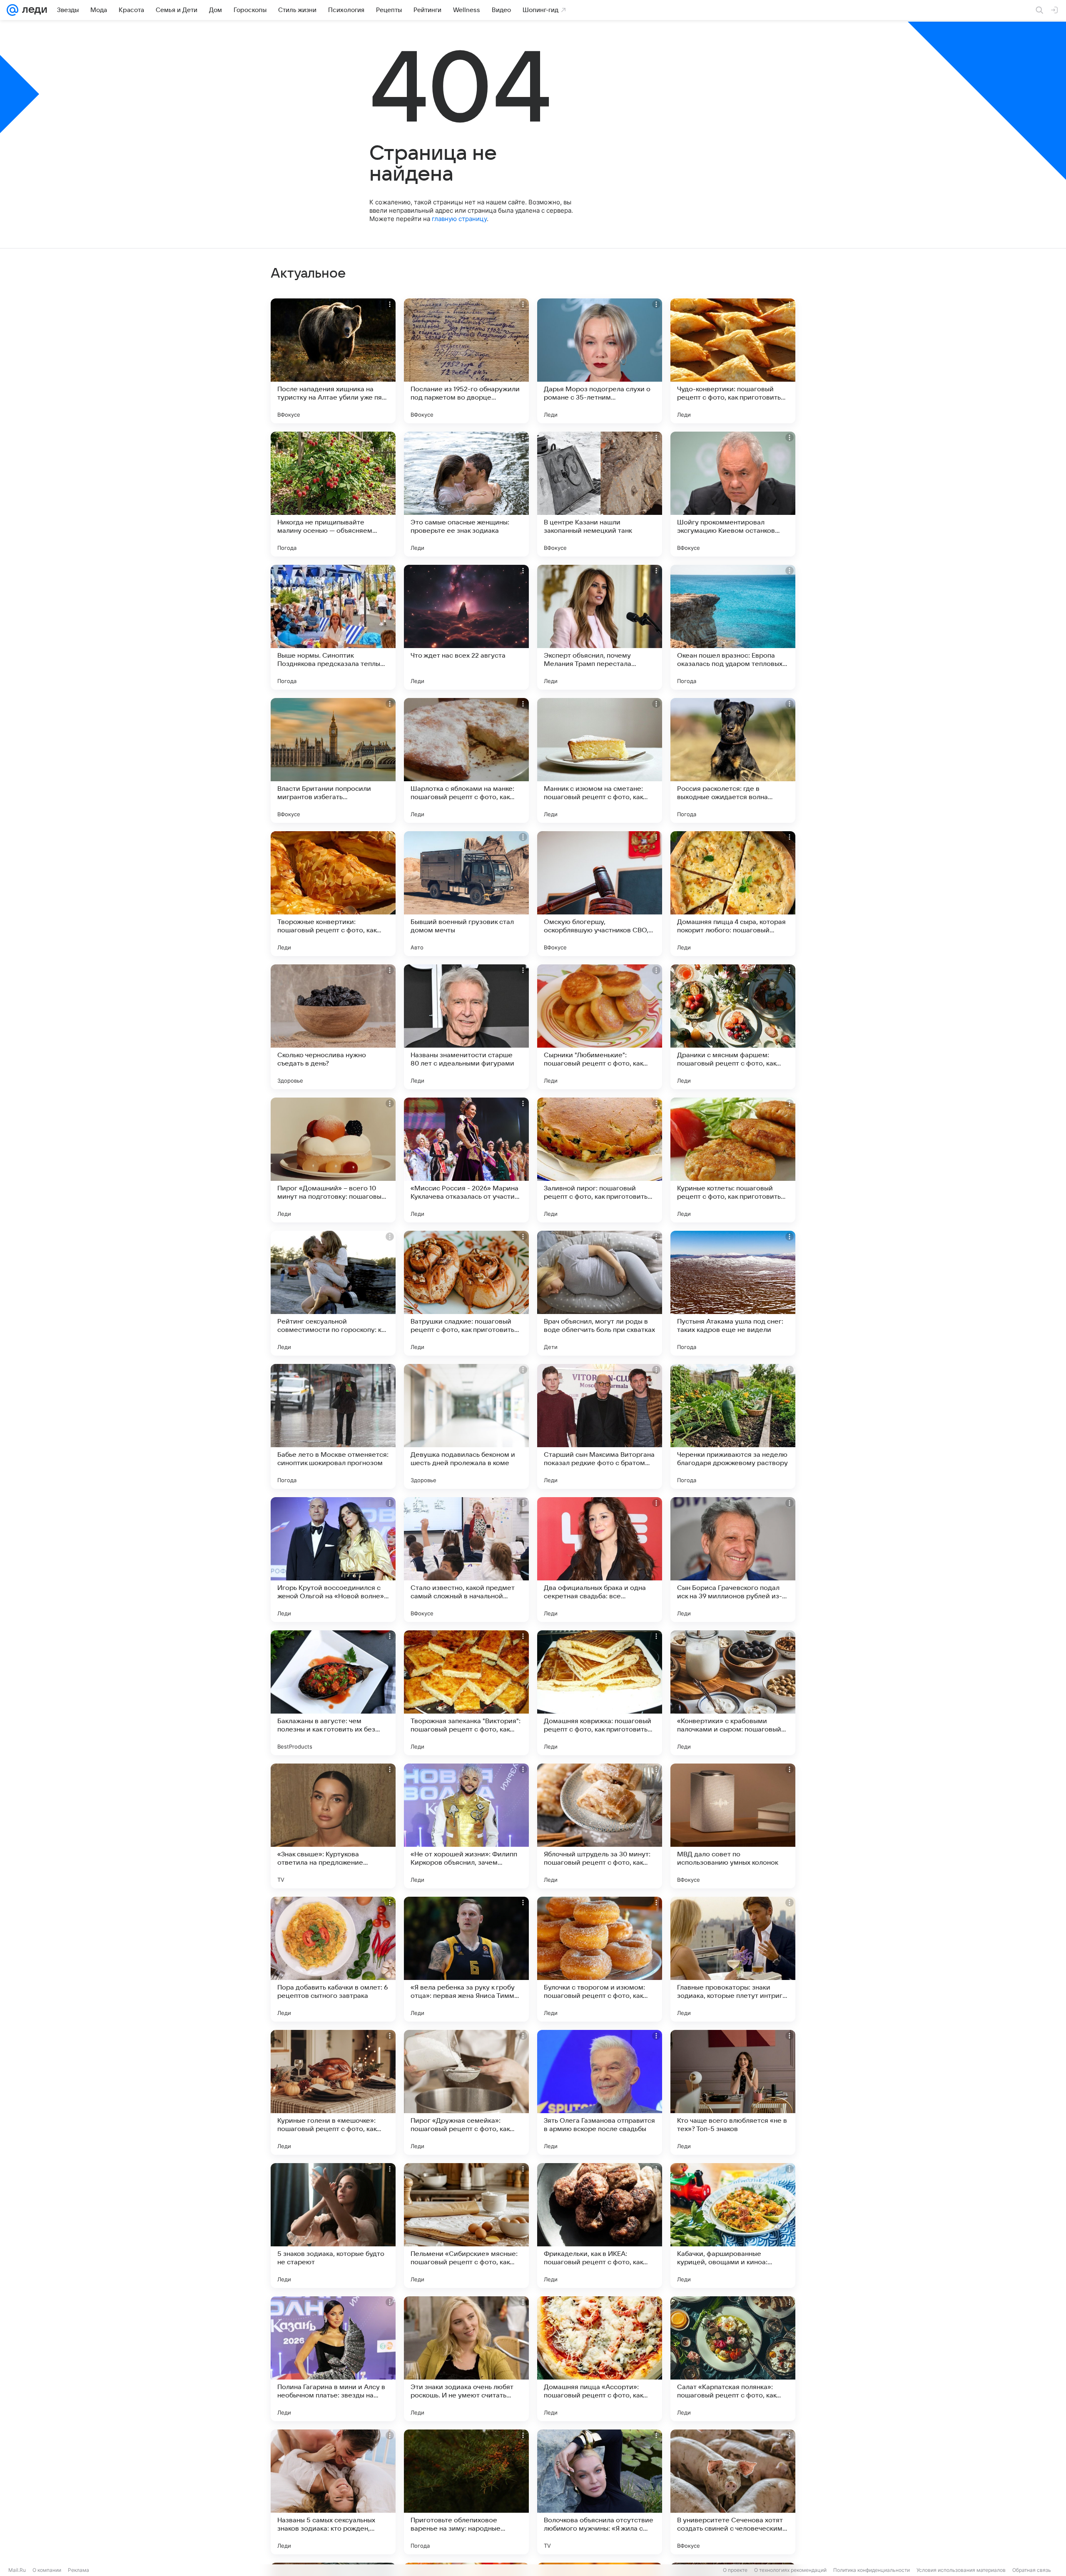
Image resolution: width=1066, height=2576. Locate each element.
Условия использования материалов (961, 2570)
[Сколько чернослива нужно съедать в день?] (333, 1027)
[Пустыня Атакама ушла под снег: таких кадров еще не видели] (733, 1293)
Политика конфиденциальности (872, 2570)
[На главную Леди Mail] (33, 10)
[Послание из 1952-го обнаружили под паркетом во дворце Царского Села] (466, 361)
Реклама (78, 2570)
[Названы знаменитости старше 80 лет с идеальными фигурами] (466, 1027)
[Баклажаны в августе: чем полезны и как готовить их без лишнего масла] (333, 1693)
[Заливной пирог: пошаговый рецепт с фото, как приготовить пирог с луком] (600, 1160)
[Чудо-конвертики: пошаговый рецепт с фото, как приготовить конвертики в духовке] (733, 361)
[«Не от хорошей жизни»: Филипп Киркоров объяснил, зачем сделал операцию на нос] (466, 1826)
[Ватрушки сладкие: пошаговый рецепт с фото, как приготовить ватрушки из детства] (466, 1293)
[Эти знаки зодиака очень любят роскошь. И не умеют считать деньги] (466, 2359)
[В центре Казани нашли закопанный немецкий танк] (600, 494)
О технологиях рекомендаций (790, 2570)
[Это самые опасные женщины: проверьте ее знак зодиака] (466, 494)
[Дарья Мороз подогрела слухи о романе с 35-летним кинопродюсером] (600, 361)
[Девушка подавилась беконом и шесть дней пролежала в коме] (466, 1426)
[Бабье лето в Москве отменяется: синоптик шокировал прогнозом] (333, 1426)
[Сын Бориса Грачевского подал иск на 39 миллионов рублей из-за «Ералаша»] (733, 1560)
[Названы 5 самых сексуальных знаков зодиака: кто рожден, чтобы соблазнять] (333, 2492)
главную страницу (459, 219)
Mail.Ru (17, 2570)
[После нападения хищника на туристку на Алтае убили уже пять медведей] (333, 361)
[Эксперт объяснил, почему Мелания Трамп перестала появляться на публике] (600, 627)
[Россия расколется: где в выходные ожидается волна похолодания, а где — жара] (733, 760)
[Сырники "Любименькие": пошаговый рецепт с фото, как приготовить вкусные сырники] (600, 1027)
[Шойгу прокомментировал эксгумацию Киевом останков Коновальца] (733, 494)
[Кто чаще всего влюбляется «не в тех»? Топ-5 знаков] (733, 2092)
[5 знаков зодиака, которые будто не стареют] (333, 2226)
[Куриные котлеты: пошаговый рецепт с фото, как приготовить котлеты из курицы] (733, 1160)
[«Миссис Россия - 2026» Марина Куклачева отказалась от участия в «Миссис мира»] (466, 1160)
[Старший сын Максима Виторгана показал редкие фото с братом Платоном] (600, 1426)
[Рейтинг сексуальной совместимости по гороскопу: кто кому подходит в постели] (333, 1293)
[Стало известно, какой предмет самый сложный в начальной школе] (466, 1560)
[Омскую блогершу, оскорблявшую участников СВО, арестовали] (600, 894)
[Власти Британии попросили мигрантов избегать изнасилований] (333, 760)
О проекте (735, 2570)
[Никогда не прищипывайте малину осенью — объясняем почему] (333, 494)
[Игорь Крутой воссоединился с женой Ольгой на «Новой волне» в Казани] (333, 1560)
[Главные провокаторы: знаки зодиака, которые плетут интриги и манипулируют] (733, 1959)
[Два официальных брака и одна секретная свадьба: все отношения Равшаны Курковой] (600, 1560)
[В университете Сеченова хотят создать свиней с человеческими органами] (733, 2492)
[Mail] (12, 10)
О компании (47, 2570)
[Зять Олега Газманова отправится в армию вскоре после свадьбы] (600, 2092)
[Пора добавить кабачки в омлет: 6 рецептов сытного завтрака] (333, 1959)
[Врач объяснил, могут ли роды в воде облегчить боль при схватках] (600, 1293)
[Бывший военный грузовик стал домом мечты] (466, 894)
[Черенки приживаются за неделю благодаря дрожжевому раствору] (733, 1426)
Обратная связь (1032, 2570)
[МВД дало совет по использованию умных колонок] (733, 1826)
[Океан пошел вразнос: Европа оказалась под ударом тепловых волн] (733, 627)
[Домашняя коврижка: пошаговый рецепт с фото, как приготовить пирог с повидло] (600, 1693)
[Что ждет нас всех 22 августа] (466, 627)
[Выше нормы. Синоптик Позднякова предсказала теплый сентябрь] (333, 627)
